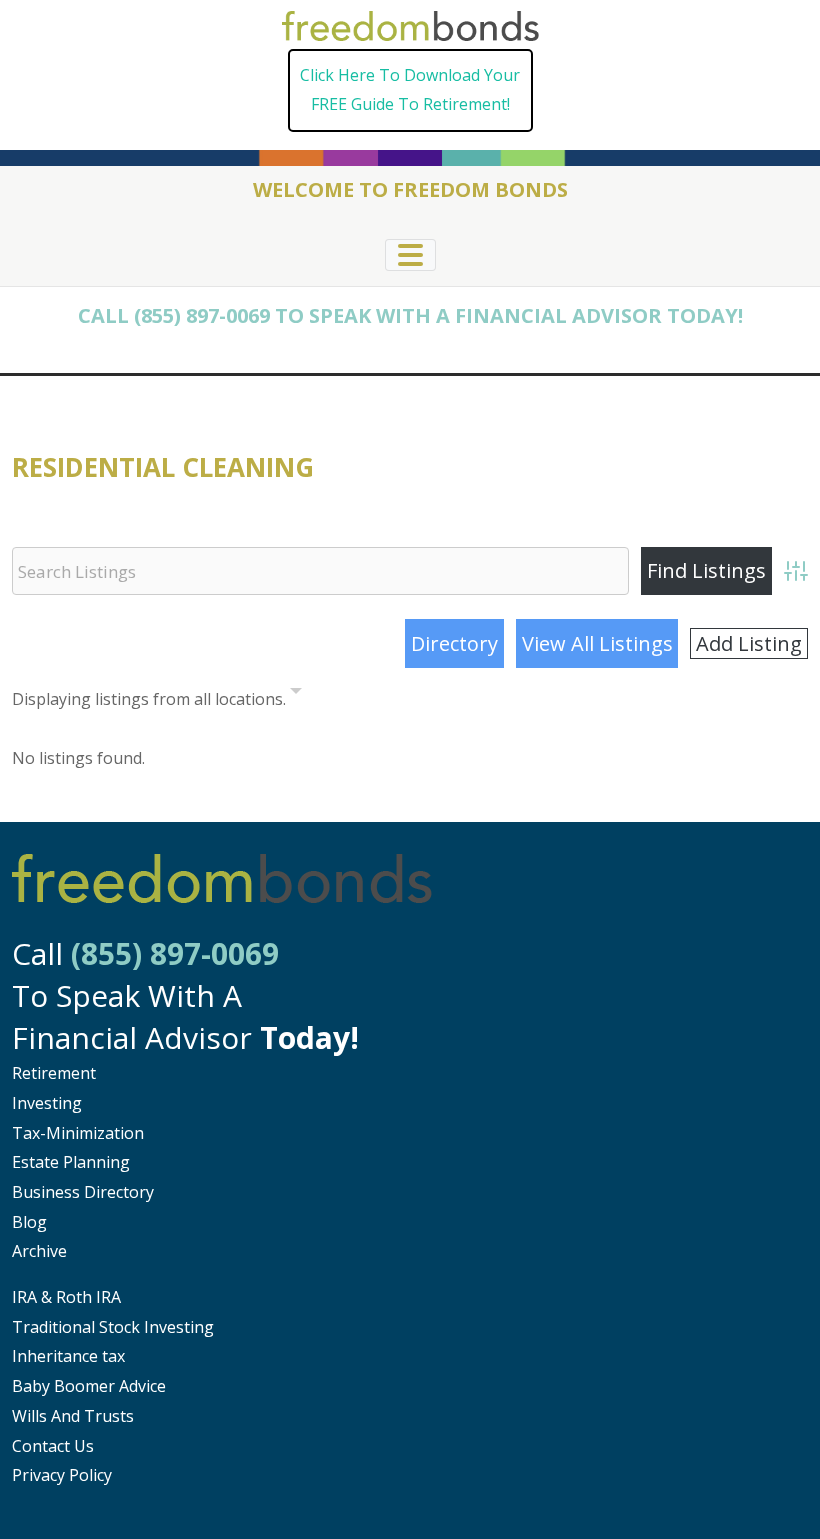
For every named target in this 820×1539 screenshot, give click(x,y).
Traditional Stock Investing (113, 1327)
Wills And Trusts (73, 1416)
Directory (454, 643)
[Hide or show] (296, 695)
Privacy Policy (62, 1475)
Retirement (54, 1073)
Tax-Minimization (78, 1133)
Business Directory (83, 1192)
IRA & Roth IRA (66, 1297)
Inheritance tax (68, 1356)
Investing (47, 1103)
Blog (29, 1222)
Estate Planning (71, 1162)
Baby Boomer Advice (89, 1386)
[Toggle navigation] (410, 255)
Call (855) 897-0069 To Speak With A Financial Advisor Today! (410, 315)
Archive (39, 1251)
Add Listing (749, 643)
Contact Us (53, 1446)
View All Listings (597, 643)
